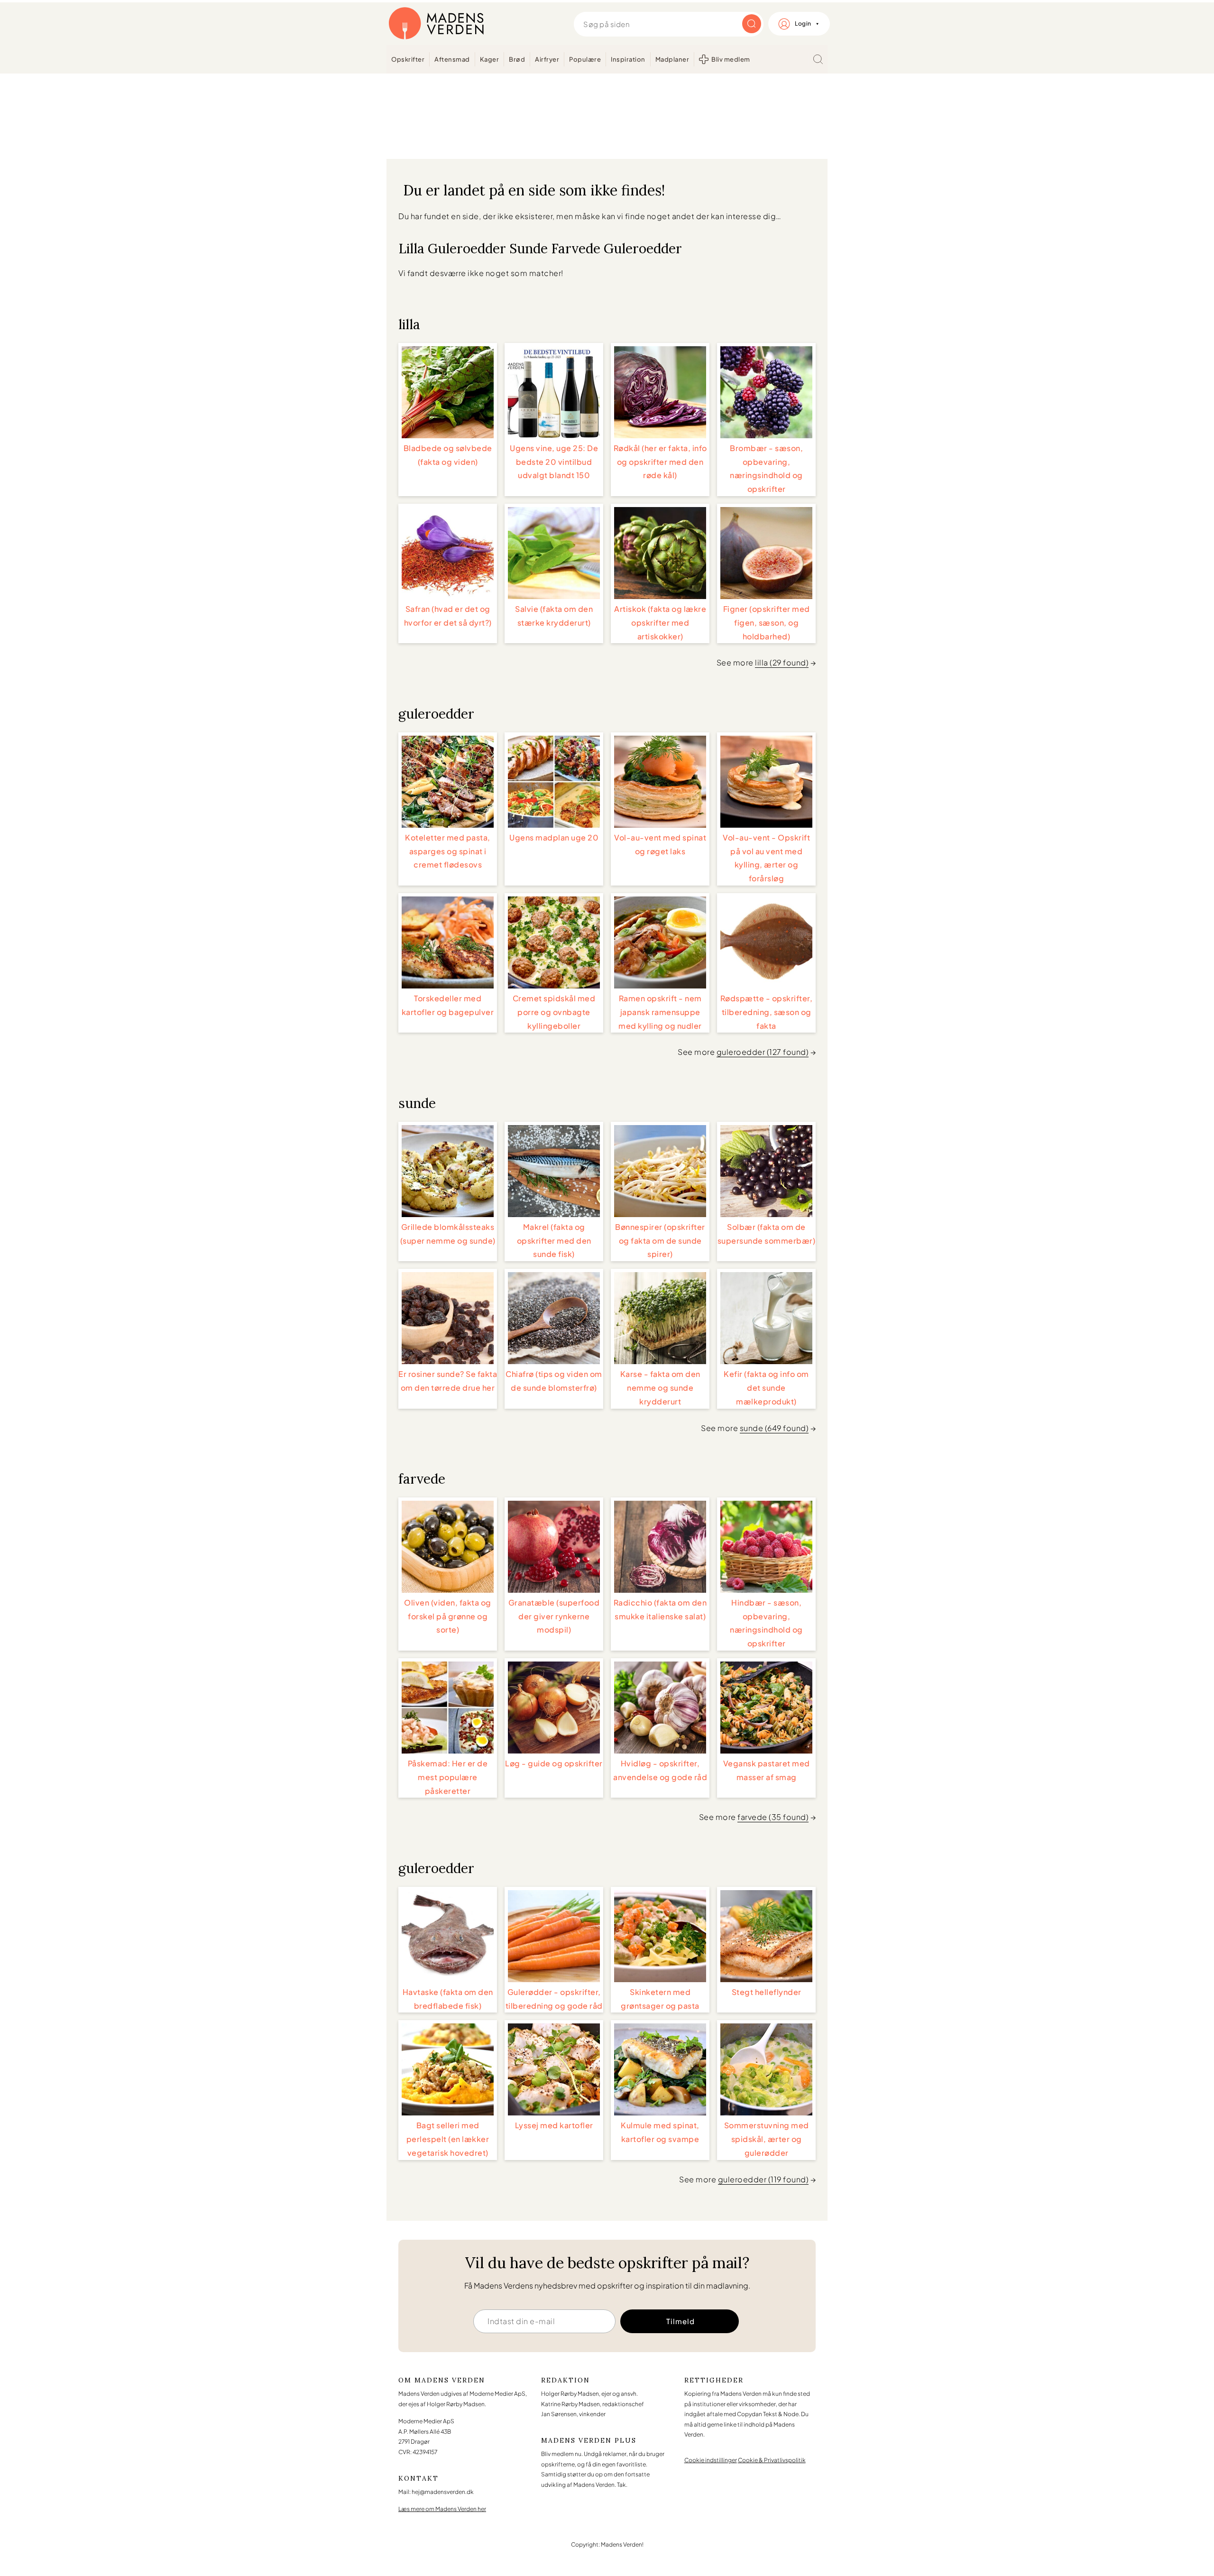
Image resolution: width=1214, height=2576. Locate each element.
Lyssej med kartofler (554, 2125)
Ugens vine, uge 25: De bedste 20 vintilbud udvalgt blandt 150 (554, 462)
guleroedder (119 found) (763, 2179)
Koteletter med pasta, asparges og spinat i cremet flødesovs (448, 851)
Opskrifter (408, 59)
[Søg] (818, 59)
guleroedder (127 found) (763, 1052)
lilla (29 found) (782, 662)
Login (803, 23)
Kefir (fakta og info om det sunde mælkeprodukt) (766, 1388)
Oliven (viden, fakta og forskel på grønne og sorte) (448, 1616)
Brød (517, 59)
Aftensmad (452, 59)
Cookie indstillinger (711, 2460)
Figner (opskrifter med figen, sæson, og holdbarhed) (767, 623)
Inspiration (628, 59)
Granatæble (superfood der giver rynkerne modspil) (554, 1616)
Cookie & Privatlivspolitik (772, 2460)
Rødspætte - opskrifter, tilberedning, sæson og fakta (767, 1012)
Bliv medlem (731, 59)
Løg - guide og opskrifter (554, 1763)
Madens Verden (436, 24)
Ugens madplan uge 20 (554, 837)
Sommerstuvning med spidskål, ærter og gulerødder (767, 2139)
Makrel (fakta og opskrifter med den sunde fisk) (554, 1241)
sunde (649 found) (774, 1428)
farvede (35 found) (773, 1817)
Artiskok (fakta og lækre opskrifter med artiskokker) (660, 623)
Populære (585, 59)
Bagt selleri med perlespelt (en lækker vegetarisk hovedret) (448, 2139)
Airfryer (547, 59)
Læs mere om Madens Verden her (442, 2509)
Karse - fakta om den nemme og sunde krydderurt (660, 1388)
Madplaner (672, 59)
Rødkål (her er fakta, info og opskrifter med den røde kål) (660, 462)
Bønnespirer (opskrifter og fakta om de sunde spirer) (660, 1241)
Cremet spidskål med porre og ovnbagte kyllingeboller (554, 1012)
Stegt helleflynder (767, 1992)
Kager (490, 59)
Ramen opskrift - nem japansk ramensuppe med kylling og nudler (660, 1012)
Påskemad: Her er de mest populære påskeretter (448, 1777)
